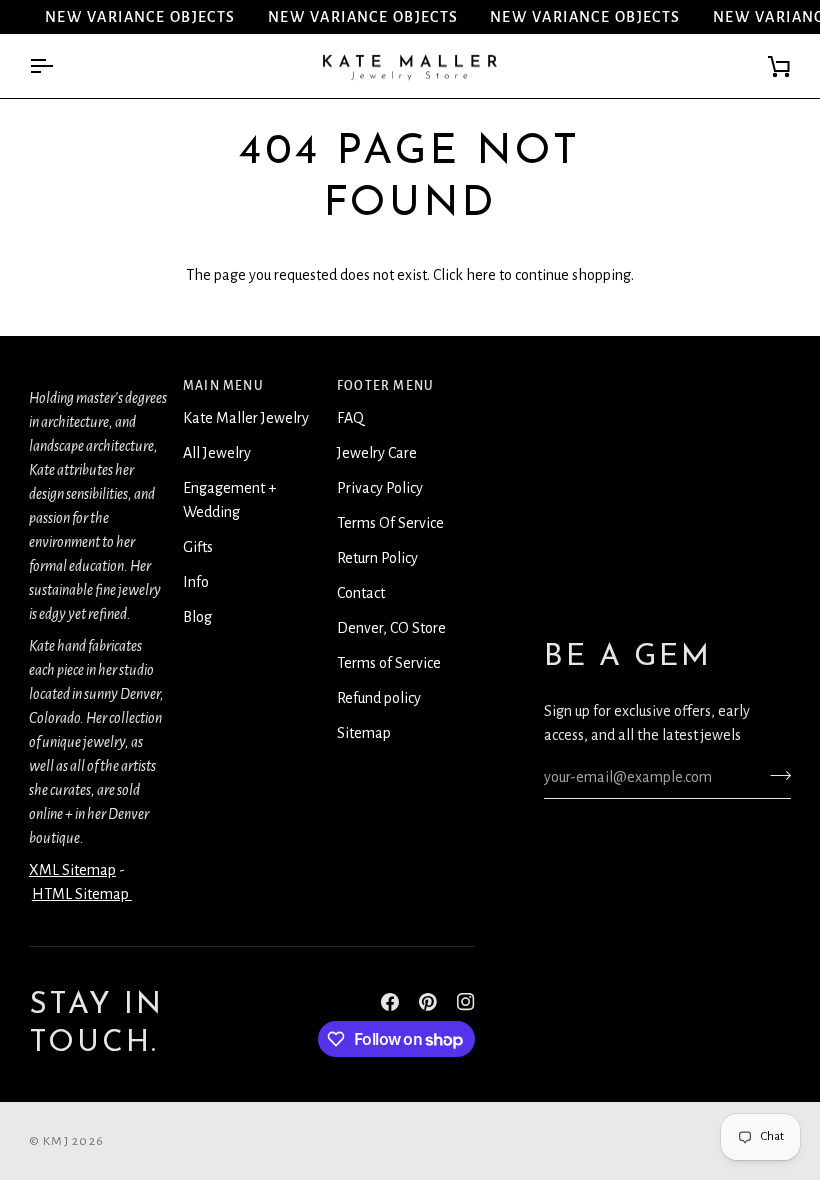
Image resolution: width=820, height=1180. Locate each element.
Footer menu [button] (385, 386)
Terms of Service (389, 663)
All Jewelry (217, 453)
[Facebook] (390, 1002)
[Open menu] (59, 66)
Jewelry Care (377, 453)
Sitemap (364, 733)
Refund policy (379, 698)
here (481, 275)
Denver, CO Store (391, 628)
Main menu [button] (223, 386)
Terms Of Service (390, 523)
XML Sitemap (72, 870)
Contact (361, 593)
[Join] (774, 775)
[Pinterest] (428, 1002)
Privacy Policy (380, 488)
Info (196, 582)
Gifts (198, 547)
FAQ (350, 418)
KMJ (56, 1141)
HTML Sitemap (82, 894)
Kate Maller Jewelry (246, 418)
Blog (197, 617)
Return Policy (377, 558)
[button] (98, 381)
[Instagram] (466, 1002)
